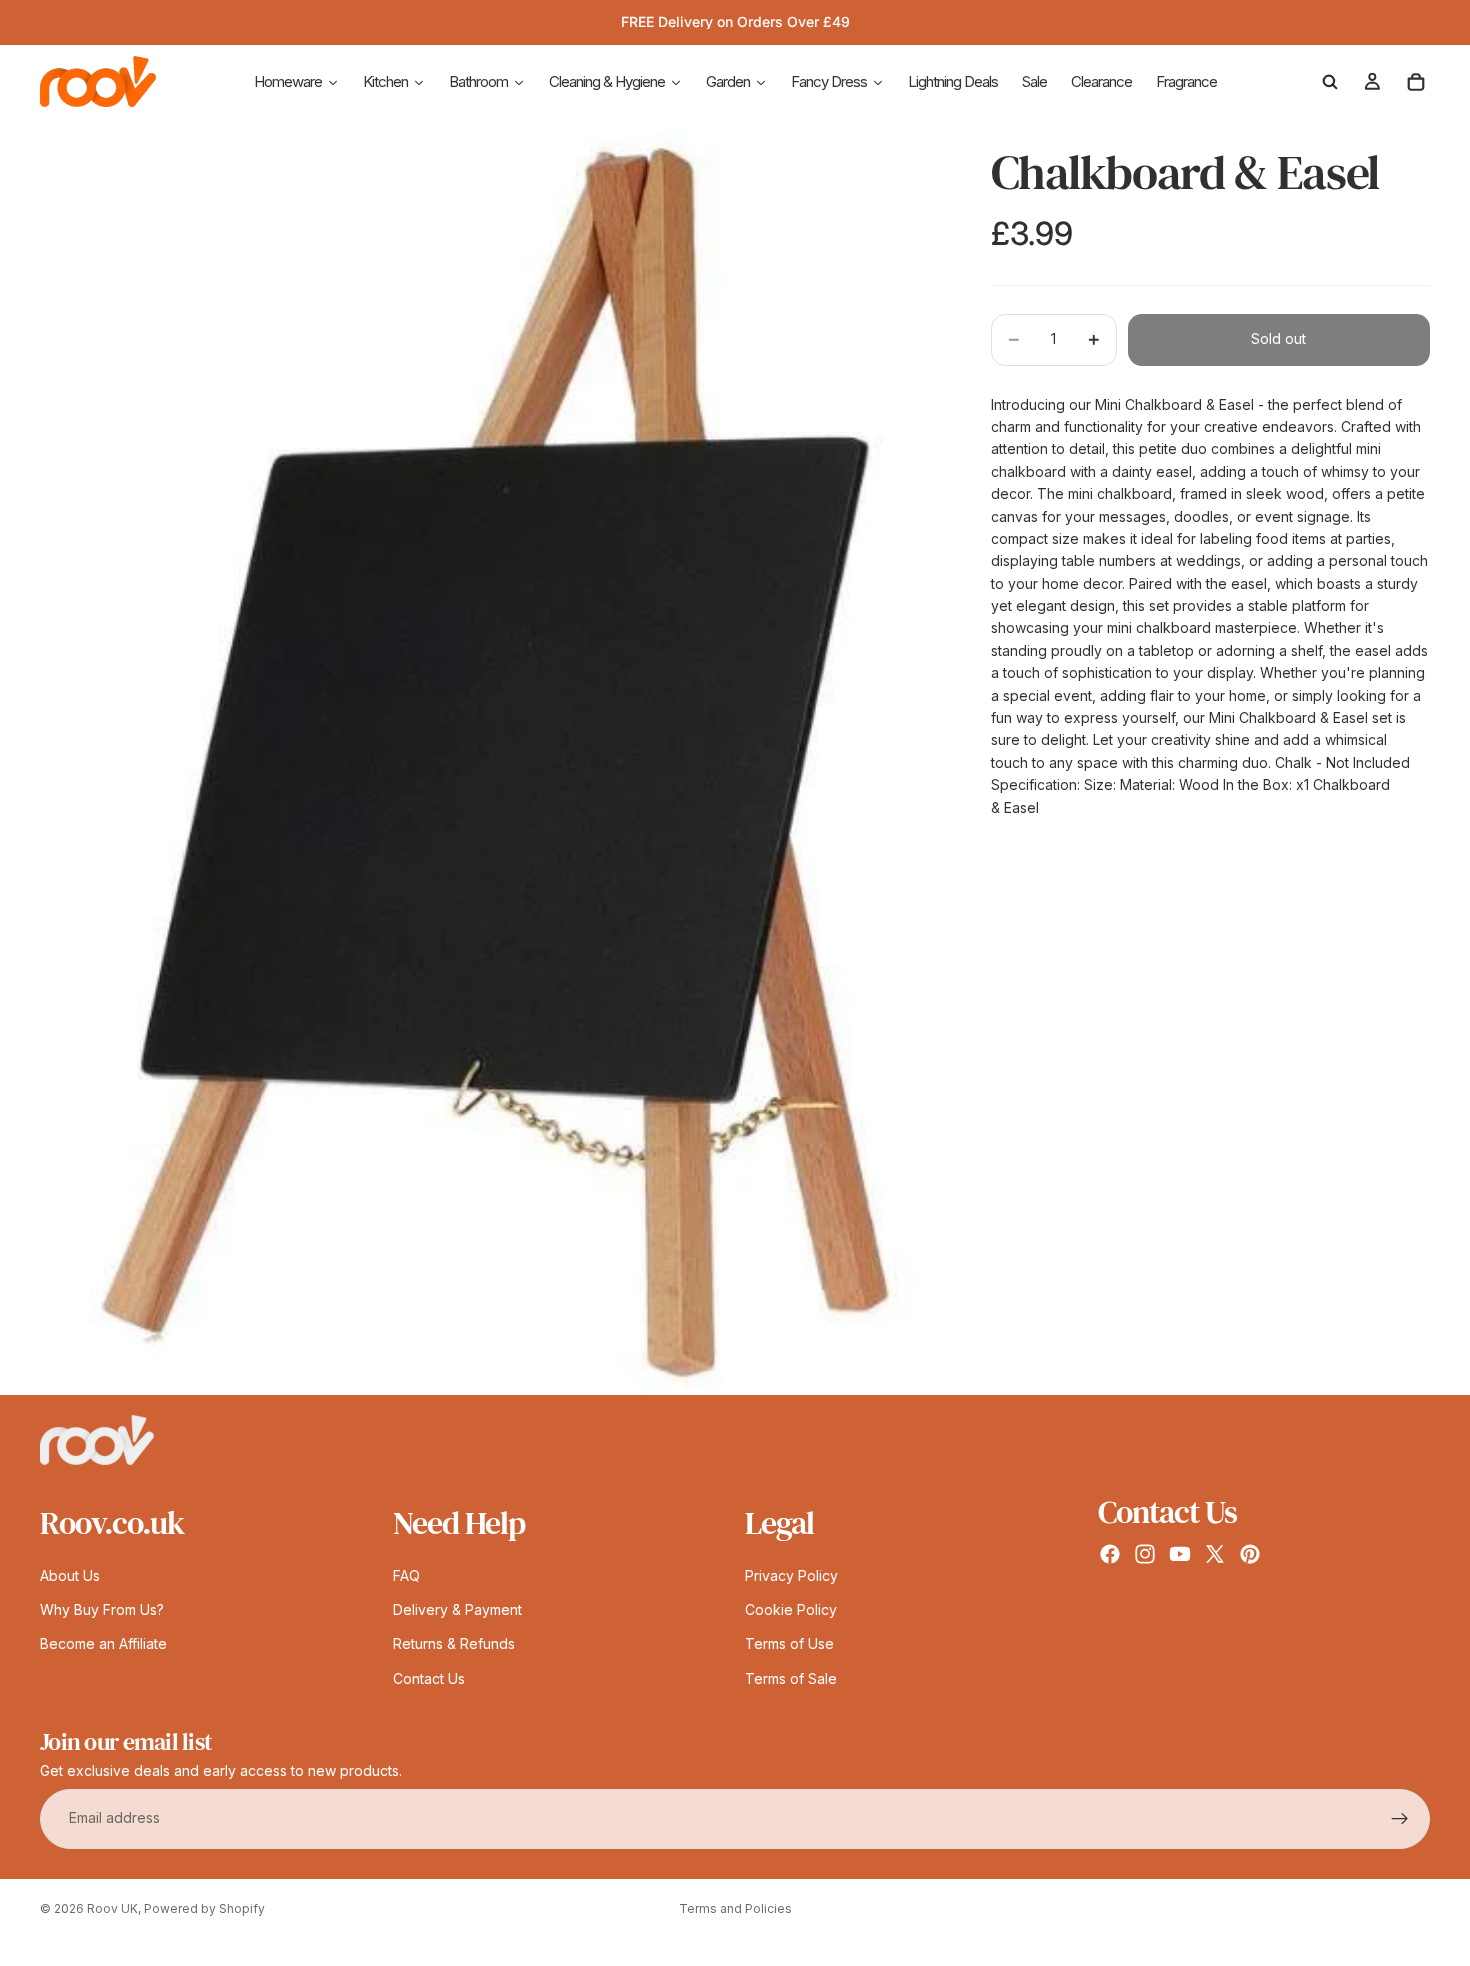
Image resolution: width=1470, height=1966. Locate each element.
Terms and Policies (735, 1908)
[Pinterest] (1250, 1555)
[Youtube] (1180, 1555)
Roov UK (112, 1908)
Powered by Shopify (204, 1908)
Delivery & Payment (457, 1609)
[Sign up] (1400, 1819)
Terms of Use (789, 1644)
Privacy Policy (791, 1575)
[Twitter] (1215, 1555)
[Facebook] (1110, 1555)
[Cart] (1416, 82)
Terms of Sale (791, 1678)
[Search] (1330, 82)
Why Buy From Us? (102, 1609)
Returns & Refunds (454, 1644)
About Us (70, 1575)
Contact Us (429, 1678)
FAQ (406, 1575)
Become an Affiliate (103, 1644)
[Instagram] (1145, 1555)
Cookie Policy (791, 1609)
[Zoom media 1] (491, 759)
